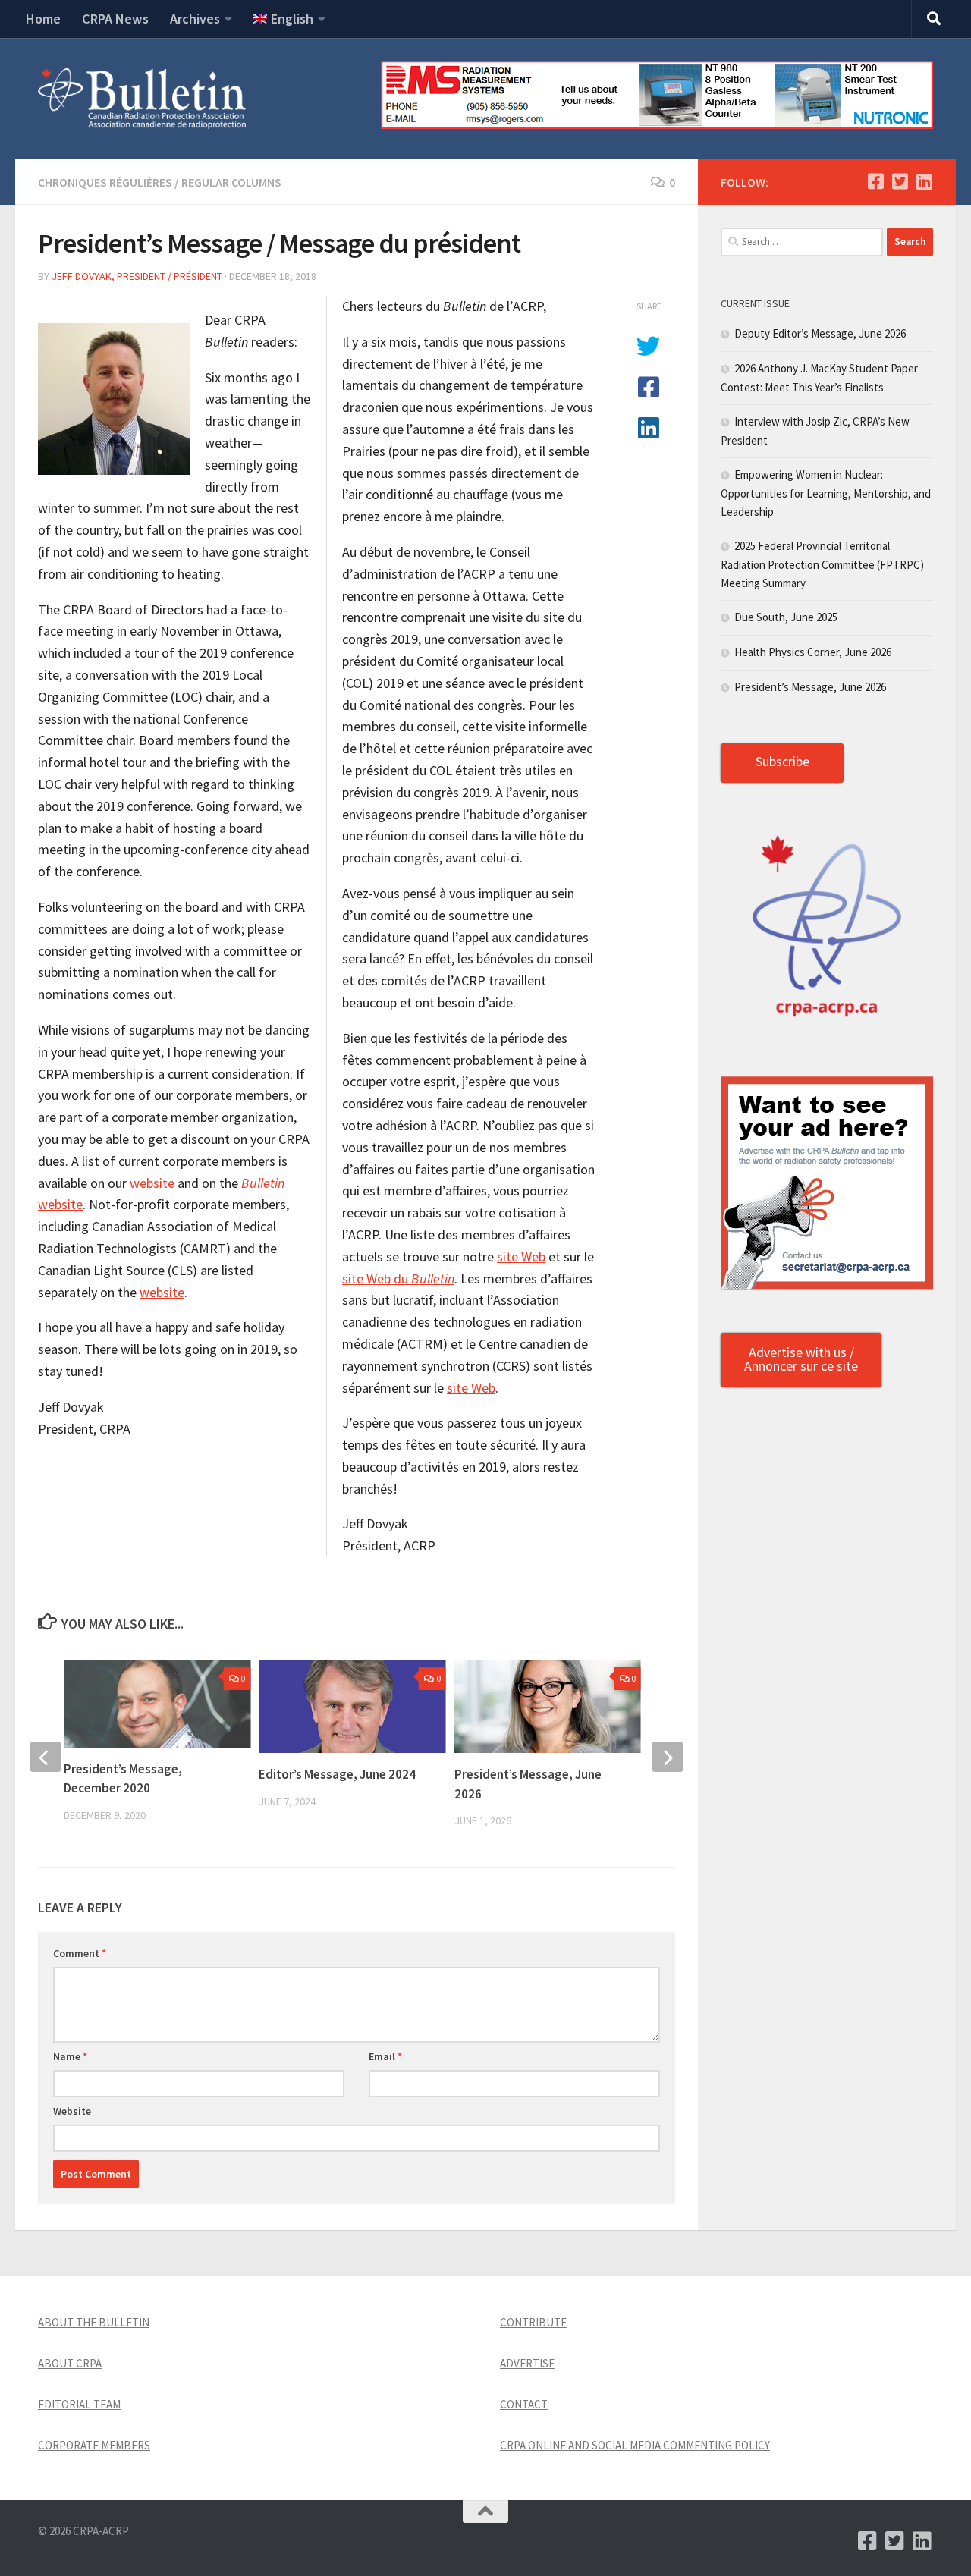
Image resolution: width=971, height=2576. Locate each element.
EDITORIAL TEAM (79, 2404)
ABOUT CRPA (70, 2363)
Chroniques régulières (105, 182)
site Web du (398, 1279)
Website (72, 2111)
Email (385, 2056)
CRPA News (115, 19)
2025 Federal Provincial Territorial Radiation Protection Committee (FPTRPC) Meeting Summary (822, 564)
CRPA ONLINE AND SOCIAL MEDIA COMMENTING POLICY (635, 2445)
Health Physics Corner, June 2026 (813, 652)
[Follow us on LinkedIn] (924, 181)
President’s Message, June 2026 (810, 687)
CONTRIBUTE (533, 2322)
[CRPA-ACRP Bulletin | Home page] (142, 99)
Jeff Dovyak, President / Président (137, 276)
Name (70, 2056)
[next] (668, 1757)
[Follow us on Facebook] (875, 181)
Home (43, 19)
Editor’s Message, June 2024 (337, 1774)
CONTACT (524, 2404)
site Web (521, 1257)
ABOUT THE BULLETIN (94, 2322)
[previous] (46, 1757)
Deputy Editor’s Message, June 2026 (820, 333)
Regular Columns (231, 182)
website (152, 1183)
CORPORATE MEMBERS (94, 2445)
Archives (195, 19)
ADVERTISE (527, 2363)
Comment (80, 1953)
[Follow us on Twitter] (900, 181)
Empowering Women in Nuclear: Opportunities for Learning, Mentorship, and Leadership (826, 493)
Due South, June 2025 (786, 617)
